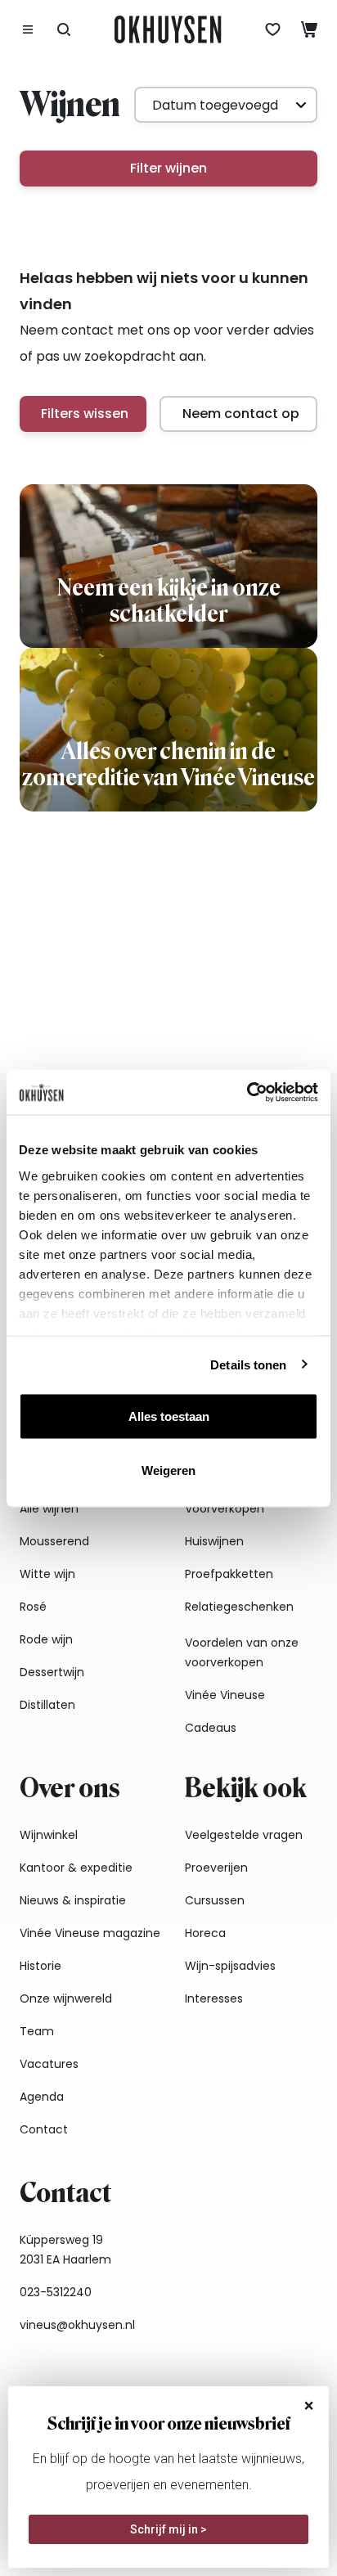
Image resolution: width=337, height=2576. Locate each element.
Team (37, 2031)
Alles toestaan (169, 1416)
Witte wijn (47, 1574)
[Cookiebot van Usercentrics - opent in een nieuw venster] (247, 1092)
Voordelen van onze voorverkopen (242, 1652)
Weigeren (168, 1470)
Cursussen (215, 1900)
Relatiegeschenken (239, 1607)
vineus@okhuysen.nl (77, 2325)
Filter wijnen (168, 168)
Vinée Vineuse (225, 1695)
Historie (40, 1966)
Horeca (205, 1933)
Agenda (42, 2097)
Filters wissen (85, 414)
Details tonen (248, 1364)
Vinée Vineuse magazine (90, 1933)
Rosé (33, 1607)
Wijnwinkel (49, 1835)
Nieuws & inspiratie (73, 1900)
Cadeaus (211, 1728)
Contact (44, 2129)
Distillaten (47, 1705)
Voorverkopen (225, 1508)
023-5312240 (56, 2292)
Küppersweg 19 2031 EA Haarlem (65, 2250)
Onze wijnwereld (66, 1998)
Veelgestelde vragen (244, 1835)
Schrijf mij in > (168, 2529)
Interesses (214, 1998)
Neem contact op (241, 414)
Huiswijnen (214, 1541)
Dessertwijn (52, 1672)
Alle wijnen (49, 1508)
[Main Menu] (28, 29)
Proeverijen (216, 1868)
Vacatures (49, 2064)
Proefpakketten (229, 1574)
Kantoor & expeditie (76, 1868)
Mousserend (54, 1541)
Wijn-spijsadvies (230, 1966)
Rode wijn (46, 1639)
